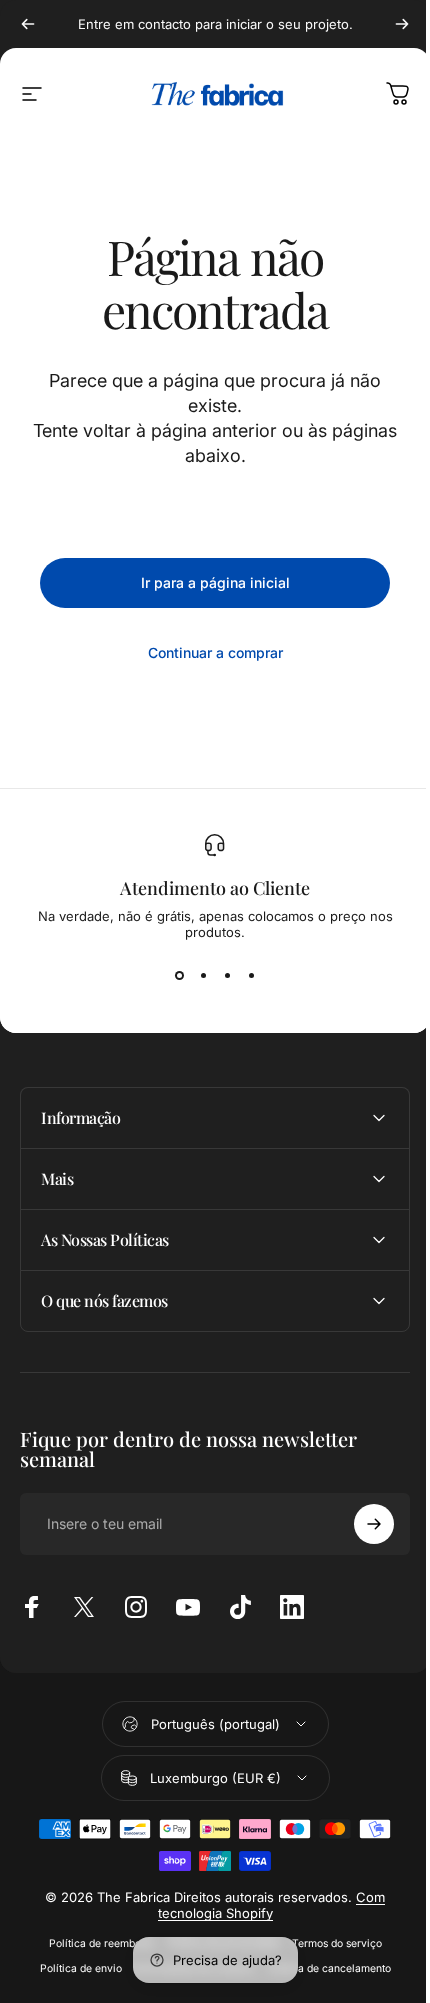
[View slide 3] (227, 976)
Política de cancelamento (321, 1968)
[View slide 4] (251, 976)
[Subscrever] (359, 1524)
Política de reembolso (94, 1943)
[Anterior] (28, 24)
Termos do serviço (329, 1943)
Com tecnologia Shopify (264, 1905)
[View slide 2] (203, 976)
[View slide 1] (179, 976)
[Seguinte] (402, 24)
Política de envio (73, 1968)
